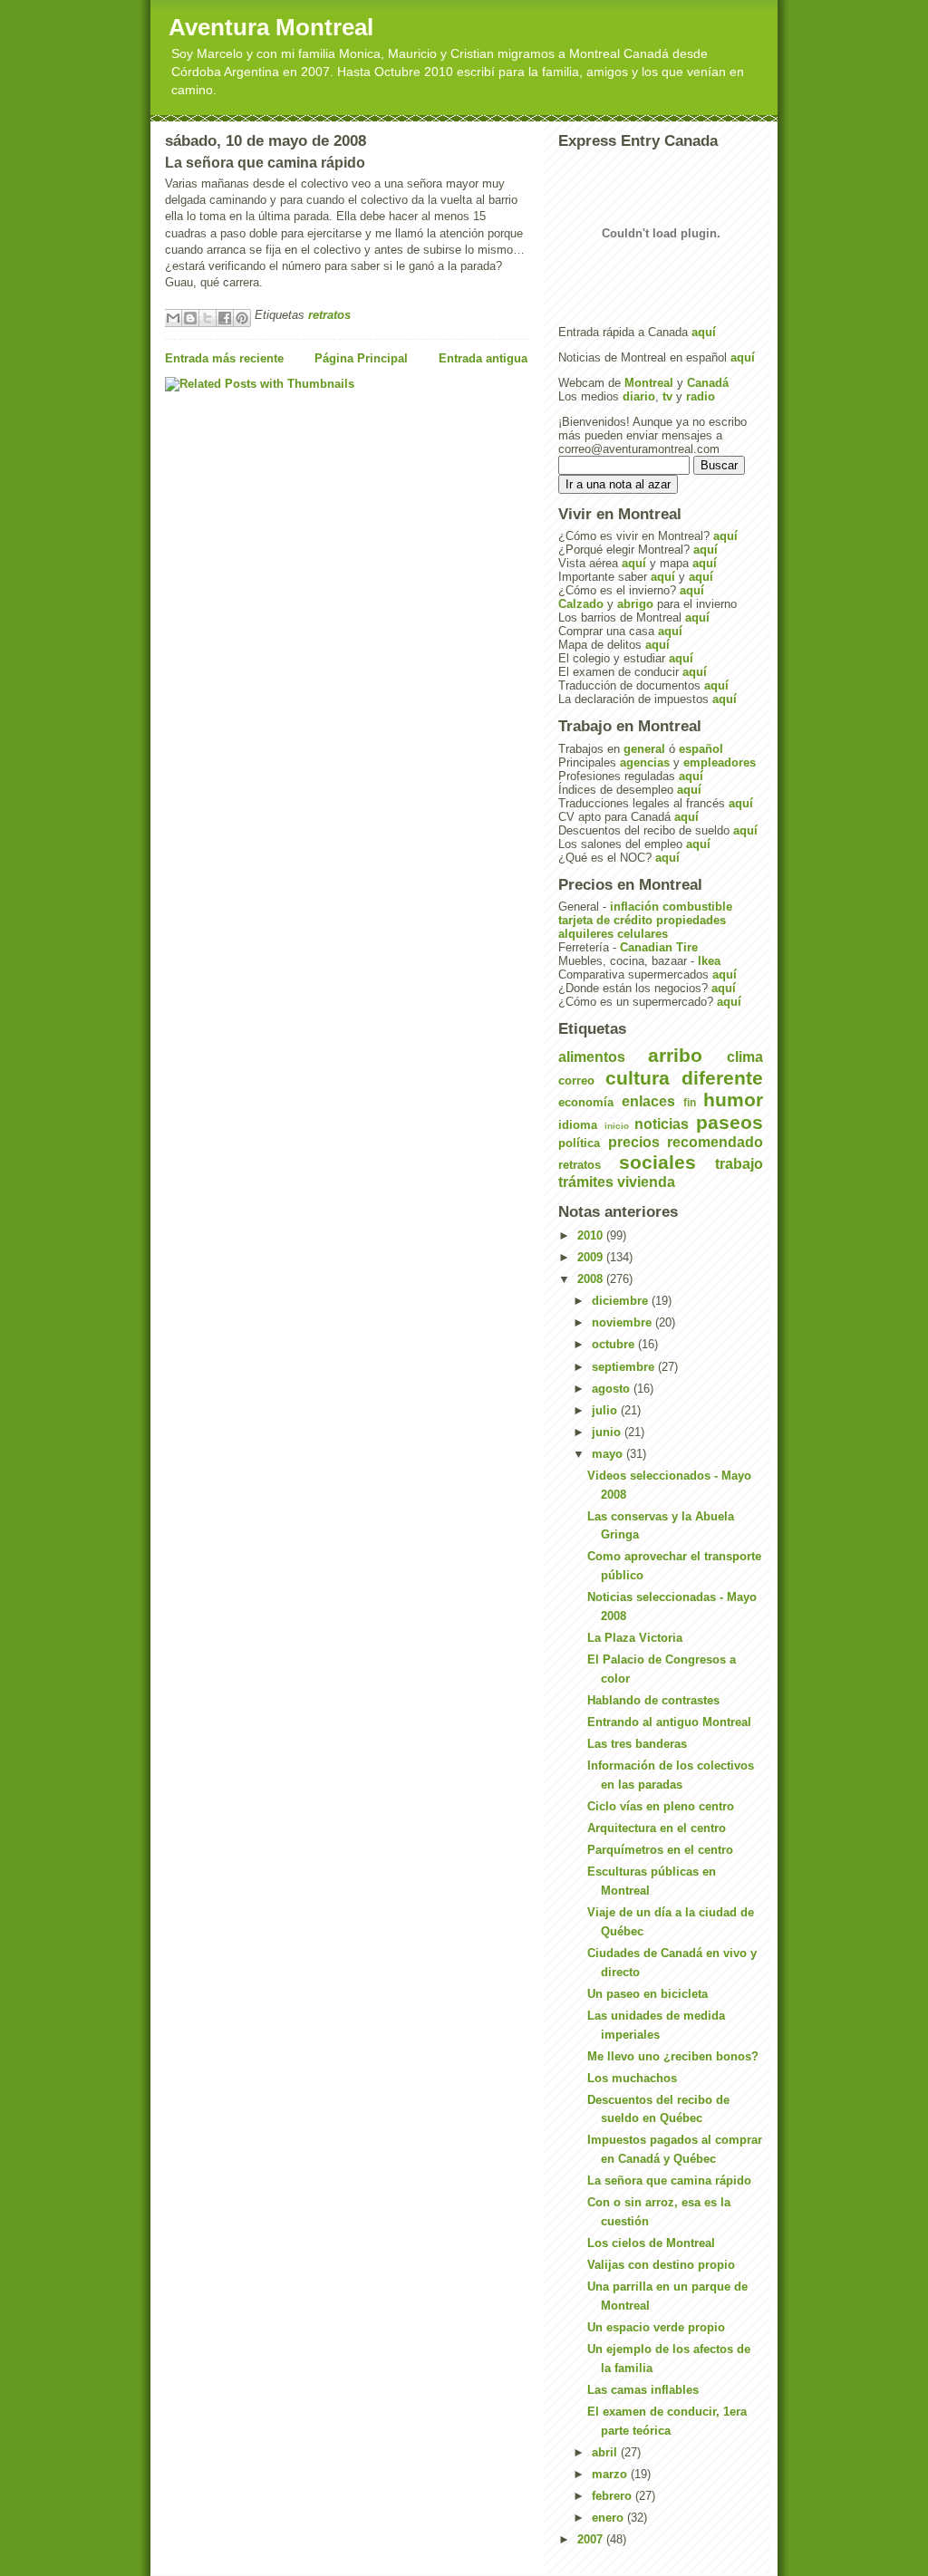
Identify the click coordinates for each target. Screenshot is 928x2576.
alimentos (592, 1057)
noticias (662, 1124)
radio (701, 396)
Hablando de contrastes (653, 1700)
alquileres (586, 934)
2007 (592, 2539)
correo (576, 1081)
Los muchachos (632, 2078)
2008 (592, 1279)
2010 (592, 1235)
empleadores (720, 762)
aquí (704, 332)
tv (667, 396)
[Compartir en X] (208, 318)
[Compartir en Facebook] (225, 318)
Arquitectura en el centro (657, 1828)
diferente (722, 1078)
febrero (614, 2496)
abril (606, 2452)
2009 (592, 1257)
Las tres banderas (637, 1744)
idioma (578, 1125)
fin (690, 1102)
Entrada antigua (483, 358)
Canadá (708, 383)
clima (745, 1057)
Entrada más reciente (224, 358)
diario (639, 396)
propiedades (691, 920)
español (701, 749)
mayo (609, 1454)
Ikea (709, 961)
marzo (611, 2474)
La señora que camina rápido (669, 2180)
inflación (634, 907)
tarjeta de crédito (605, 920)
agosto (613, 1389)
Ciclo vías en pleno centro (661, 1806)
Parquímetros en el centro (660, 1850)
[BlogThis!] (190, 318)
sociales (657, 1162)
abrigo (635, 604)
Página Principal (361, 358)
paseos (730, 1122)
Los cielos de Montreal (651, 2243)
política (579, 1143)
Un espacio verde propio (656, 2327)
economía (586, 1102)
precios (634, 1142)
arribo (675, 1055)
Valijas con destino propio (661, 2265)
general (644, 749)
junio (608, 1432)
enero (609, 2518)
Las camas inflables (643, 2390)
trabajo (739, 1164)
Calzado (581, 604)
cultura (638, 1078)
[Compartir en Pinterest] (242, 318)
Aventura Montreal (271, 27)
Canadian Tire (659, 947)
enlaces (648, 1101)
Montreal (649, 383)
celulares (643, 934)
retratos (329, 316)
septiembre (625, 1367)
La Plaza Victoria (635, 1638)
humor (733, 1100)
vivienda (646, 1182)
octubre (615, 1344)
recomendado (715, 1142)
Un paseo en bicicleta (648, 1994)
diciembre (622, 1301)
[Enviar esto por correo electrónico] (173, 318)
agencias (645, 762)
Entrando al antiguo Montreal (669, 1722)
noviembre (623, 1322)
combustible (697, 907)
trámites (586, 1182)
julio (606, 1410)
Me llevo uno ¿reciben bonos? (673, 2056)
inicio (617, 1126)
